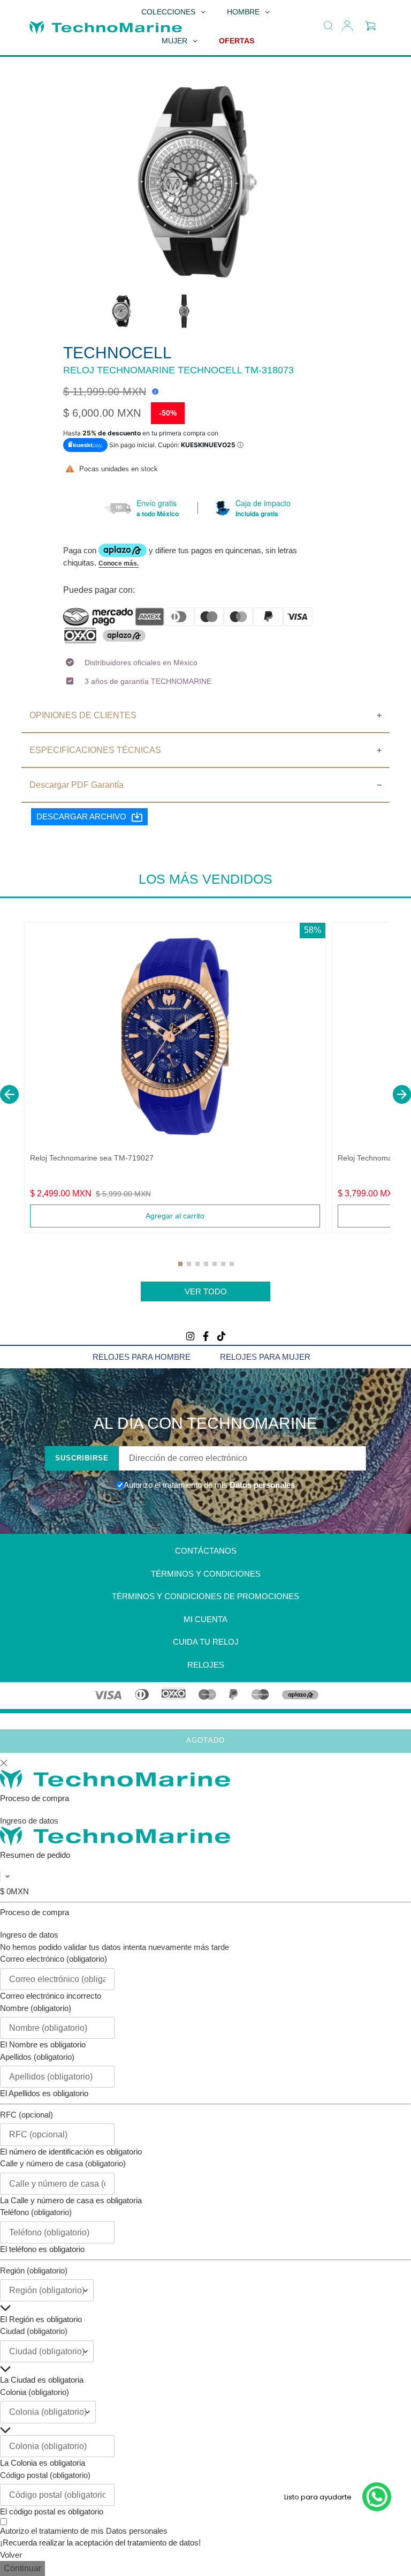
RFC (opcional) (26, 2115)
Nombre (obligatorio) (36, 2008)
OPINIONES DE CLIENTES (83, 715)
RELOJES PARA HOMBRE (142, 1357)
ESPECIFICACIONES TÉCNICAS (95, 750)
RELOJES (206, 1665)
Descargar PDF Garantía (77, 785)
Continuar (22, 2568)
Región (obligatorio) (34, 2270)
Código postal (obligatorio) (45, 2475)
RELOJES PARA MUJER (265, 1357)
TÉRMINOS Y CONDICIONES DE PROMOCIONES (205, 1596)
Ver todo (206, 1291)
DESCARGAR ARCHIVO (81, 816)
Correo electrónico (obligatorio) (54, 1959)
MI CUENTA (205, 1619)
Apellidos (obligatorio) (37, 2057)
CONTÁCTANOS (206, 1551)
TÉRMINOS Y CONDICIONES (206, 1574)
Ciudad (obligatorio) (34, 2331)
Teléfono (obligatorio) (36, 2212)
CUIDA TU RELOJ (206, 1642)
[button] (9, 1094)
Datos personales (261, 1485)
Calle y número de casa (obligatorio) (63, 2163)
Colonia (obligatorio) (35, 2392)
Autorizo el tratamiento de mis (84, 2531)
